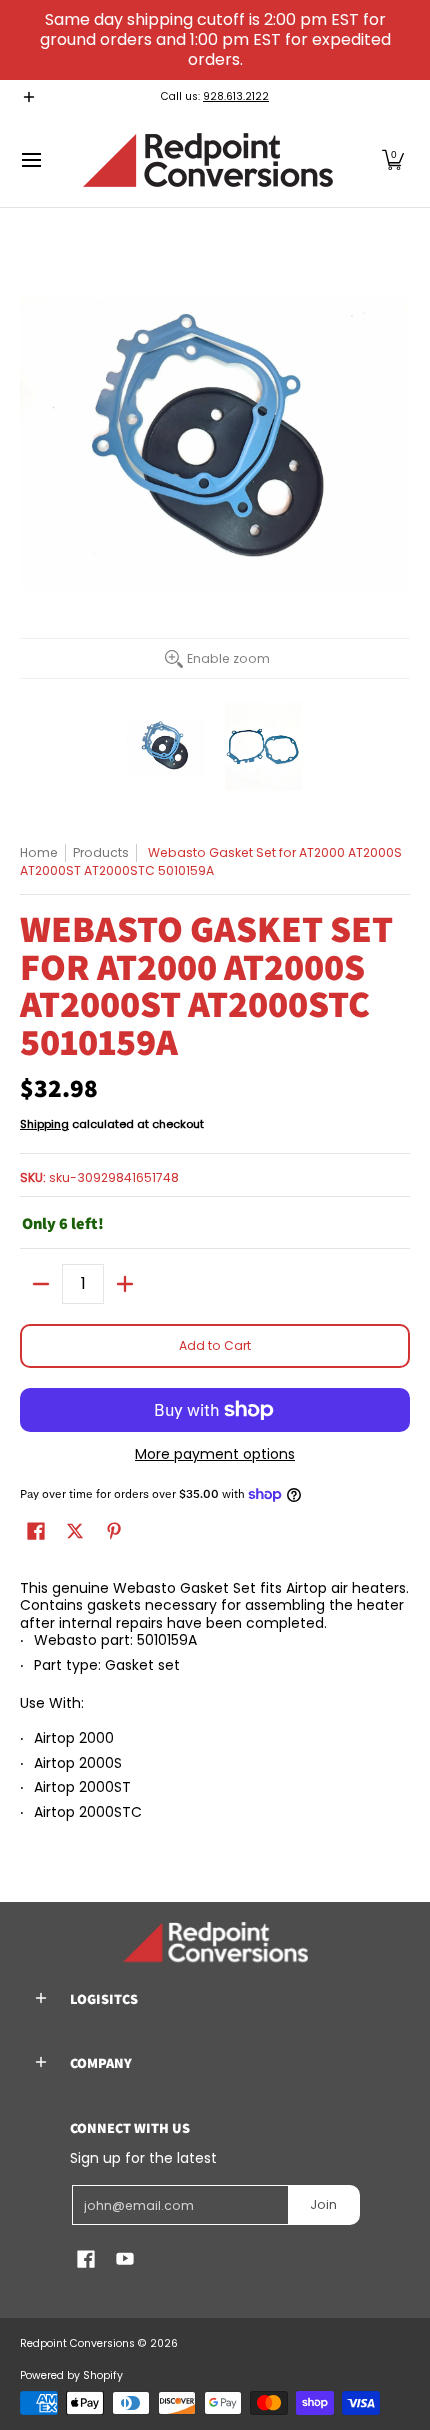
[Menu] (30, 160)
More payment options (215, 1455)
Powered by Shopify (71, 2375)
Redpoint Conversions (77, 2343)
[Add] (125, 1284)
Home (39, 852)
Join (323, 2204)
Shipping (44, 1124)
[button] (393, 160)
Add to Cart (215, 1345)
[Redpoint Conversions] (208, 160)
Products (101, 852)
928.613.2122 (236, 96)
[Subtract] (41, 1284)
